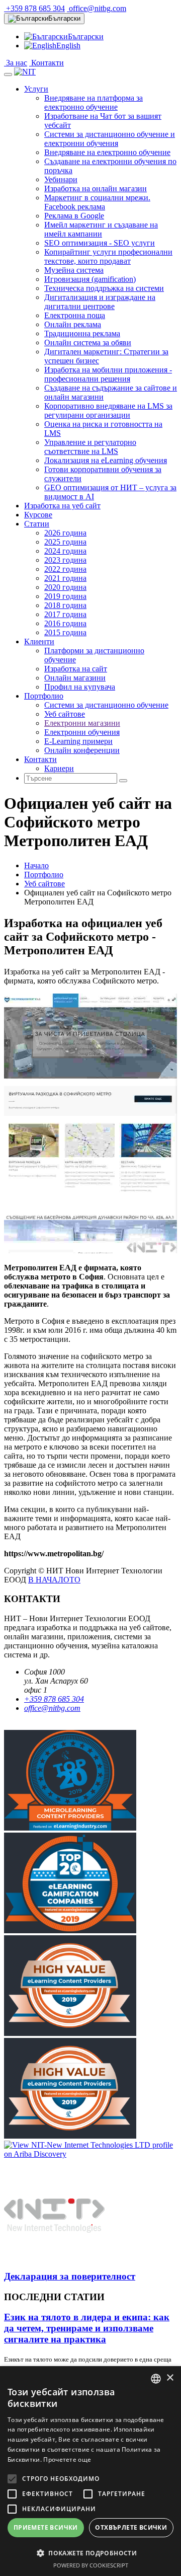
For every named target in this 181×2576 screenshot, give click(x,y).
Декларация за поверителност (70, 2276)
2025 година (65, 542)
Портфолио (44, 696)
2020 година (65, 587)
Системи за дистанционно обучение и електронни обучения (110, 139)
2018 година (65, 605)
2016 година (65, 623)
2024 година (65, 551)
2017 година (65, 614)
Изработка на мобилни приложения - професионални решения (108, 374)
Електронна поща (75, 315)
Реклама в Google (74, 216)
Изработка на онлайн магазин (96, 188)
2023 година (65, 560)
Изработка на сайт (76, 669)
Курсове (38, 515)
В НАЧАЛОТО (54, 1580)
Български (64, 18)
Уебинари (61, 179)
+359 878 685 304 (34, 8)
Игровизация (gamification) (90, 279)
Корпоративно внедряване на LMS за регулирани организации (108, 410)
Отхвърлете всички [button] (131, 2527)
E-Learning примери (78, 741)
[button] (90, 2553)
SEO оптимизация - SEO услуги (100, 243)
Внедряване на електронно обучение (107, 152)
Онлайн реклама (73, 324)
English (68, 46)
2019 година (65, 596)
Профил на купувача (80, 687)
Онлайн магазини (75, 678)
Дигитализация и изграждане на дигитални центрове (100, 302)
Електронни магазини (82, 723)
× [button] (170, 2378)
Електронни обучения (82, 732)
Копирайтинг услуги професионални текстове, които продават (108, 256)
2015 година (65, 632)
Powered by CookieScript (91, 2565)
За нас (16, 63)
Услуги (36, 89)
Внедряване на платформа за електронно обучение (94, 102)
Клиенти (39, 641)
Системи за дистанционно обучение (106, 705)
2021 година (65, 578)
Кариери (59, 768)
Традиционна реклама (82, 333)
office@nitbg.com (97, 8)
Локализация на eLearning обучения (106, 460)
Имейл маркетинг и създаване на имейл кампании (101, 229)
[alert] (90, 2471)
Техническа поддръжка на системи (104, 288)
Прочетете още (67, 2459)
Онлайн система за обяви (88, 343)
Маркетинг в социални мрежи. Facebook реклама (97, 202)
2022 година (65, 569)
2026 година (65, 533)
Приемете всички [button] (46, 2527)
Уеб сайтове (65, 714)
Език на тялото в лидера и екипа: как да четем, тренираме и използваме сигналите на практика (87, 2328)
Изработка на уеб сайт (62, 506)
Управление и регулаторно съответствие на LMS (90, 447)
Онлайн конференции (82, 750)
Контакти (47, 63)
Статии (37, 524)
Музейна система (74, 270)
